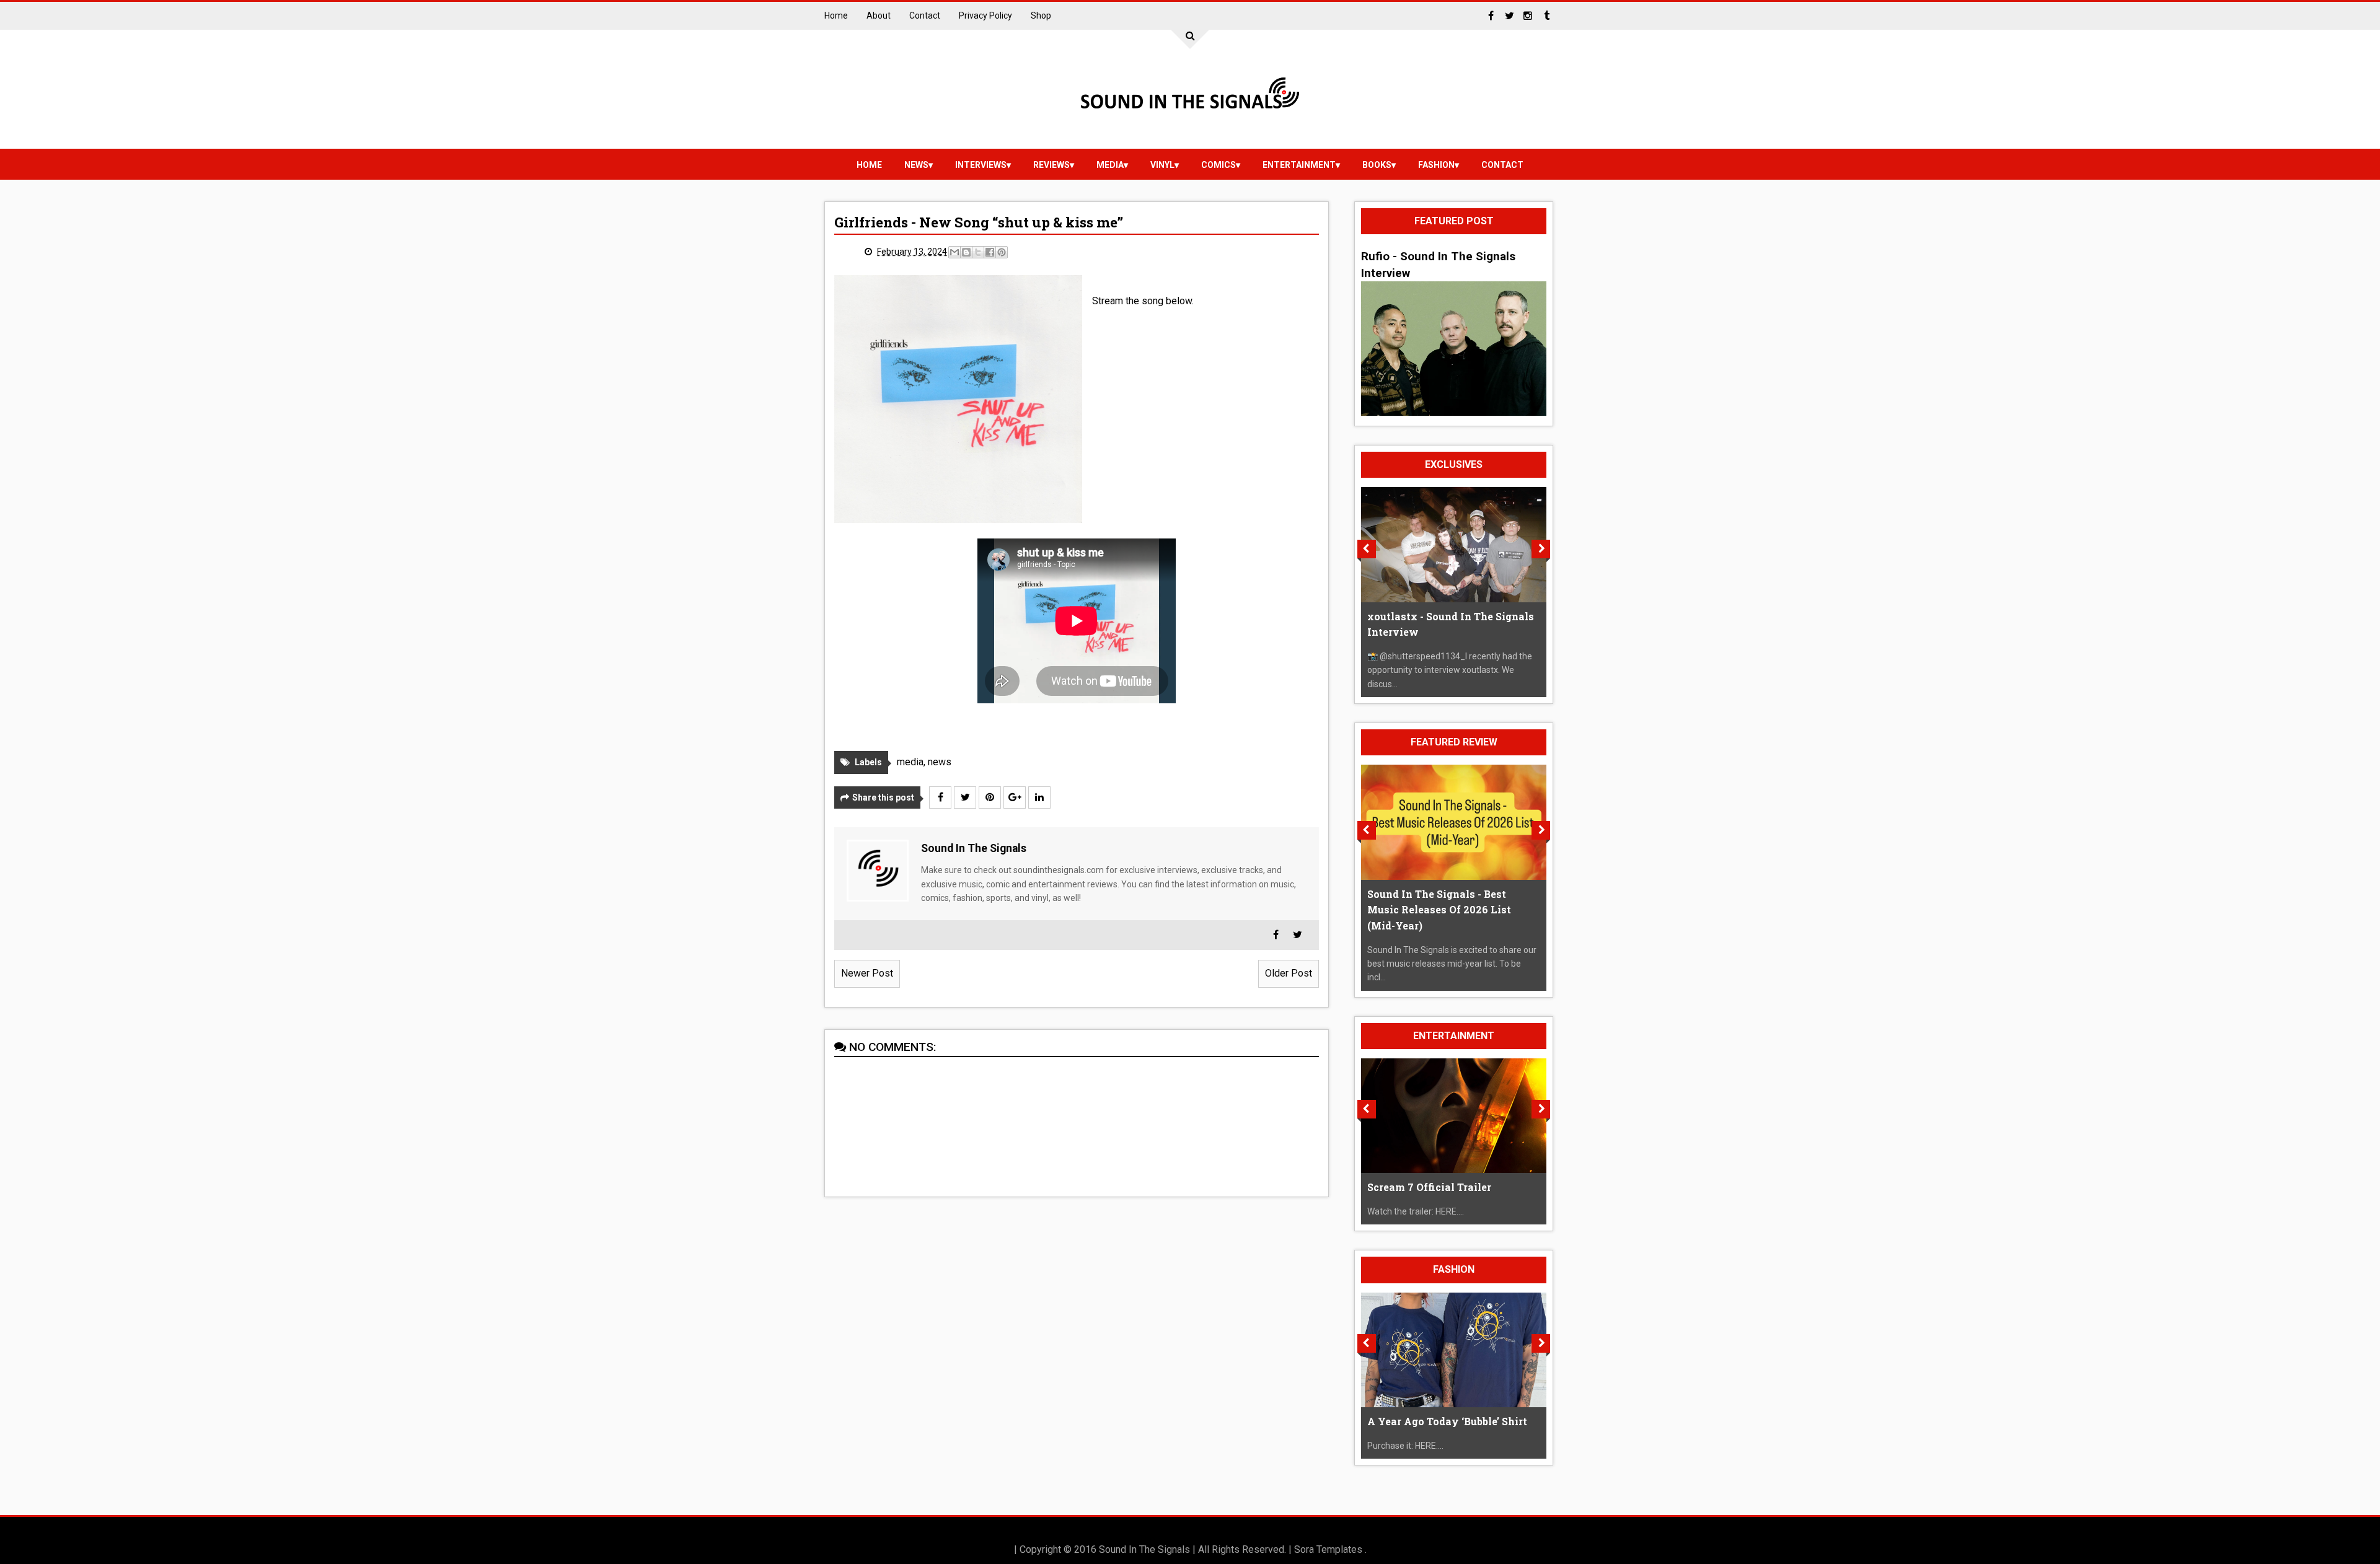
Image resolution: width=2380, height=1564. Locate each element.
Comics (1219, 165)
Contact (925, 15)
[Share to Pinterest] (1002, 252)
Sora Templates (1328, 1549)
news (916, 165)
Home (836, 15)
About (879, 15)
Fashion (1436, 165)
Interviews (981, 165)
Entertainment (1299, 165)
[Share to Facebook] (990, 252)
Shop (1041, 15)
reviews (1051, 165)
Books (1377, 165)
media (1110, 165)
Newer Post (867, 973)
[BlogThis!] (966, 252)
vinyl (1162, 165)
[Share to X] (978, 252)
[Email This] (954, 252)
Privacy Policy (985, 15)
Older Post (1289, 973)
